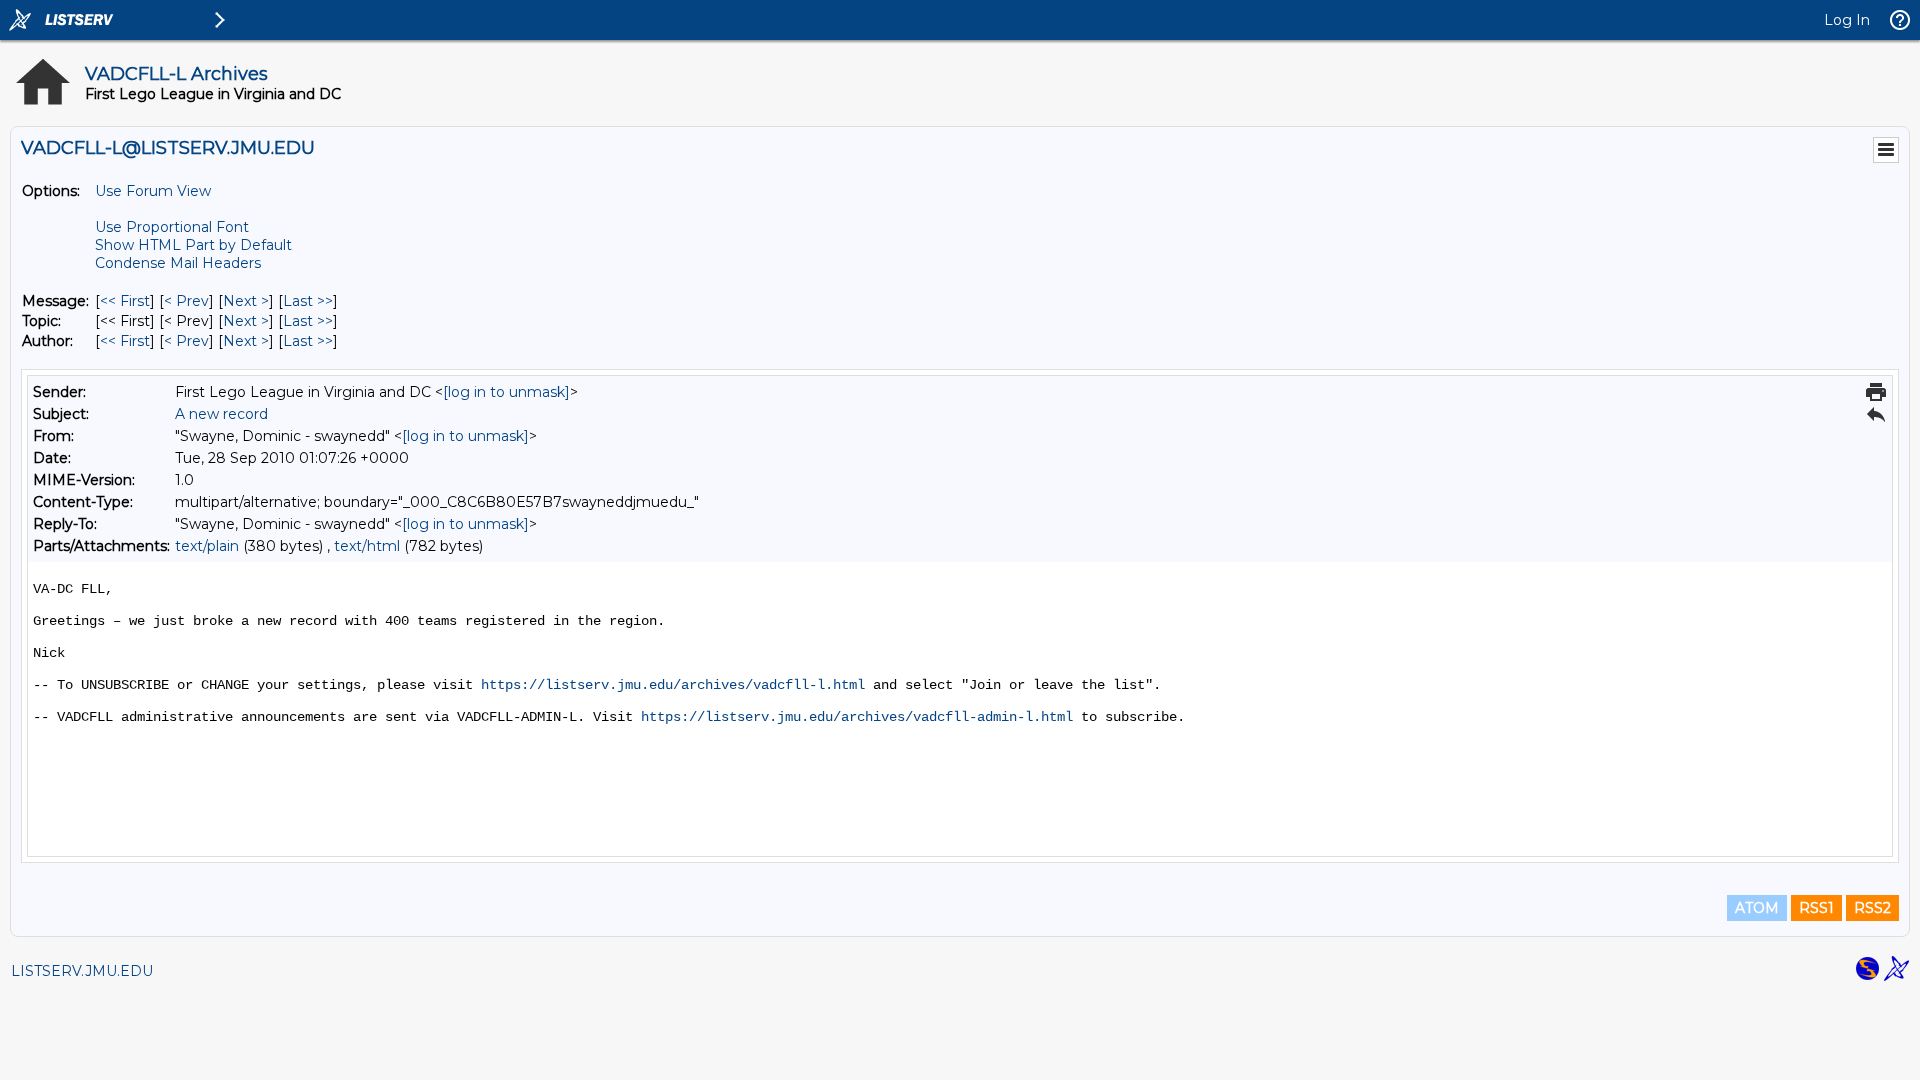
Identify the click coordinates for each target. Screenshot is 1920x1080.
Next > (246, 301)
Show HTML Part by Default (193, 245)
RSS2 (1872, 908)
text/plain (207, 546)
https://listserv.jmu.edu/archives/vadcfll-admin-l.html (857, 717)
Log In (1847, 20)
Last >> (308, 301)
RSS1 (1816, 908)
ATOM (1757, 908)
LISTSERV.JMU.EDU (82, 971)
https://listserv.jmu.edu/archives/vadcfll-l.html (673, 685)
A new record (221, 414)
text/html (367, 546)
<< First (125, 301)
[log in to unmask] (506, 392)
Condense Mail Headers (178, 263)
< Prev (186, 301)
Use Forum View (153, 191)
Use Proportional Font (172, 227)
